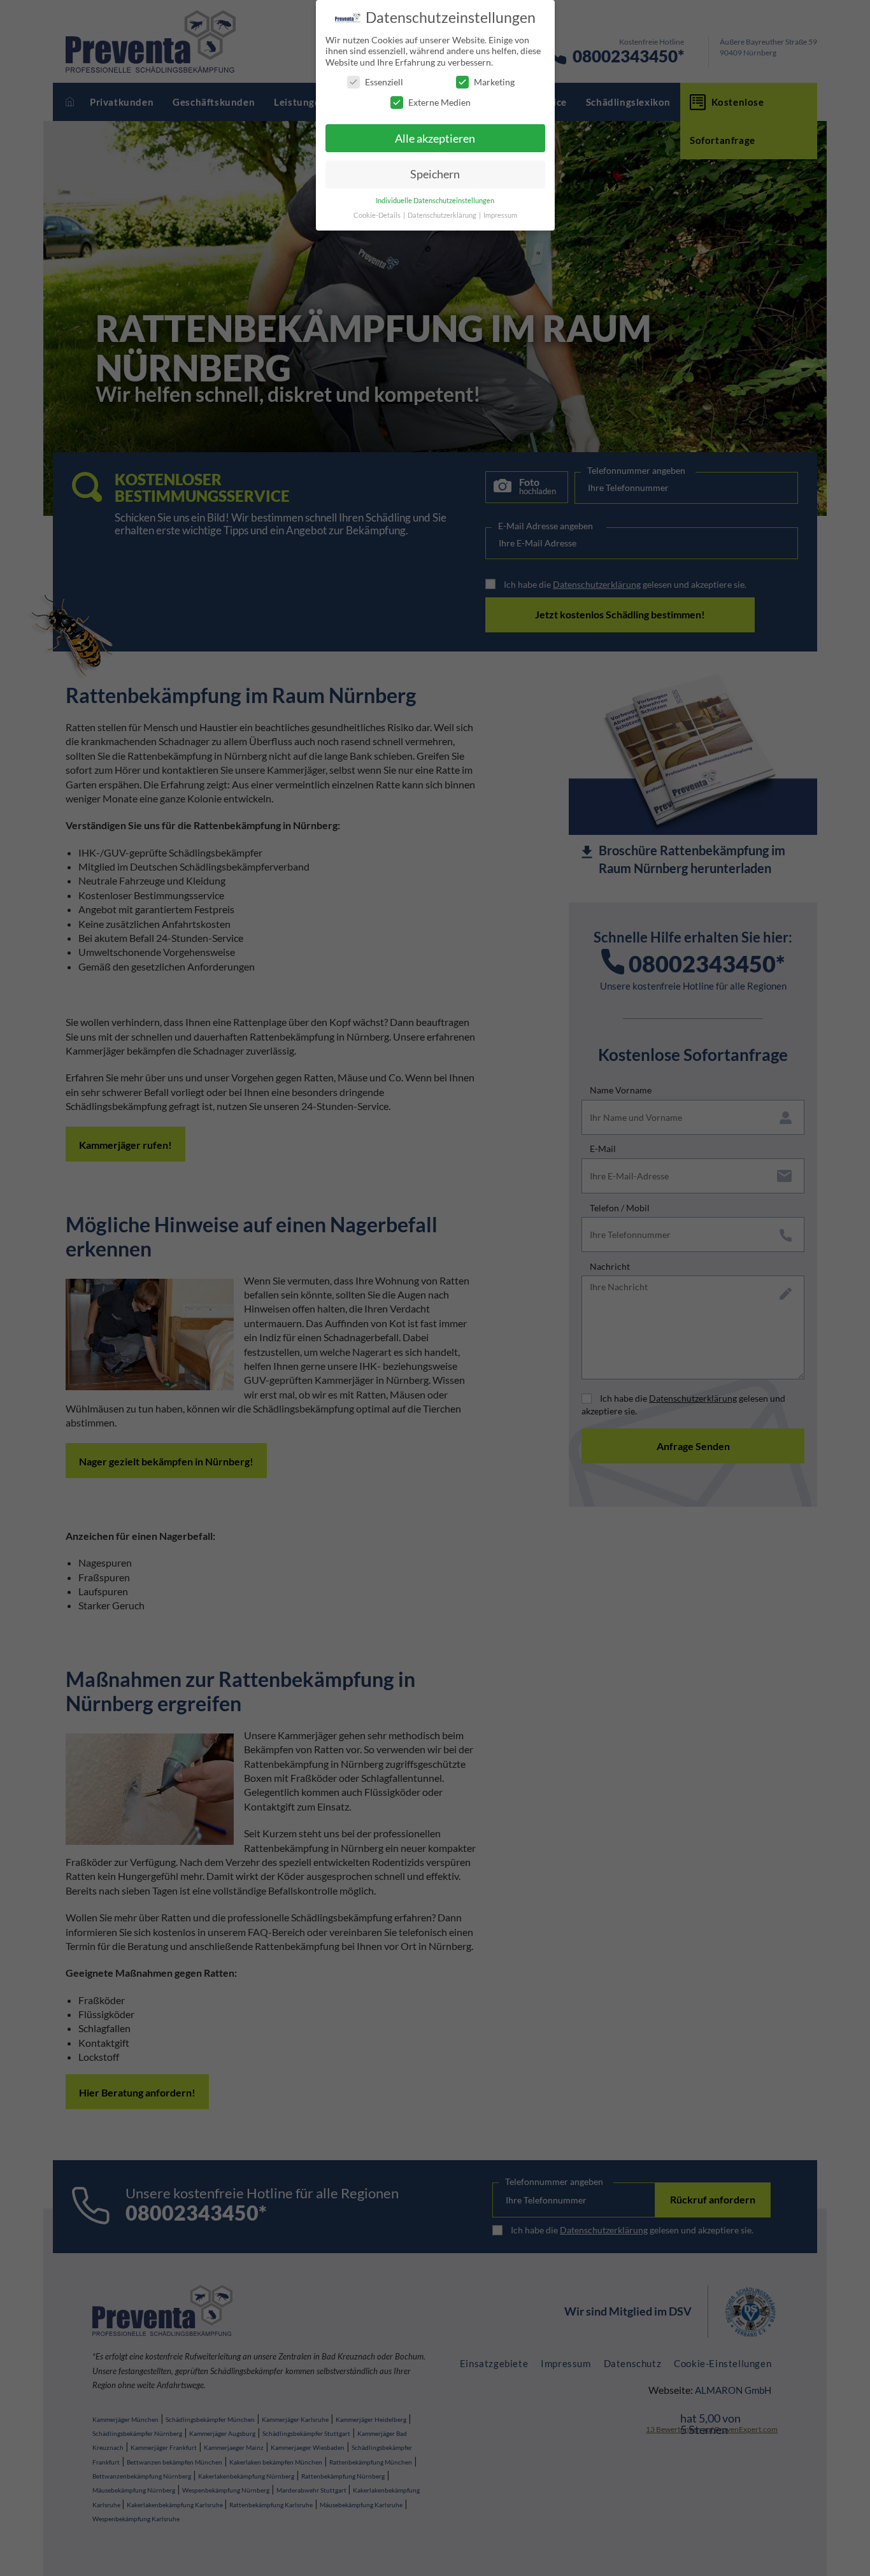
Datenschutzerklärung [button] (443, 215)
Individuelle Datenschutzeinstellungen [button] (435, 201)
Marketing (494, 82)
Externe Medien (439, 102)
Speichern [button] (435, 174)
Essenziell (384, 82)
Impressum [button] (500, 215)
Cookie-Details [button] (378, 215)
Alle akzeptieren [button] (435, 139)
